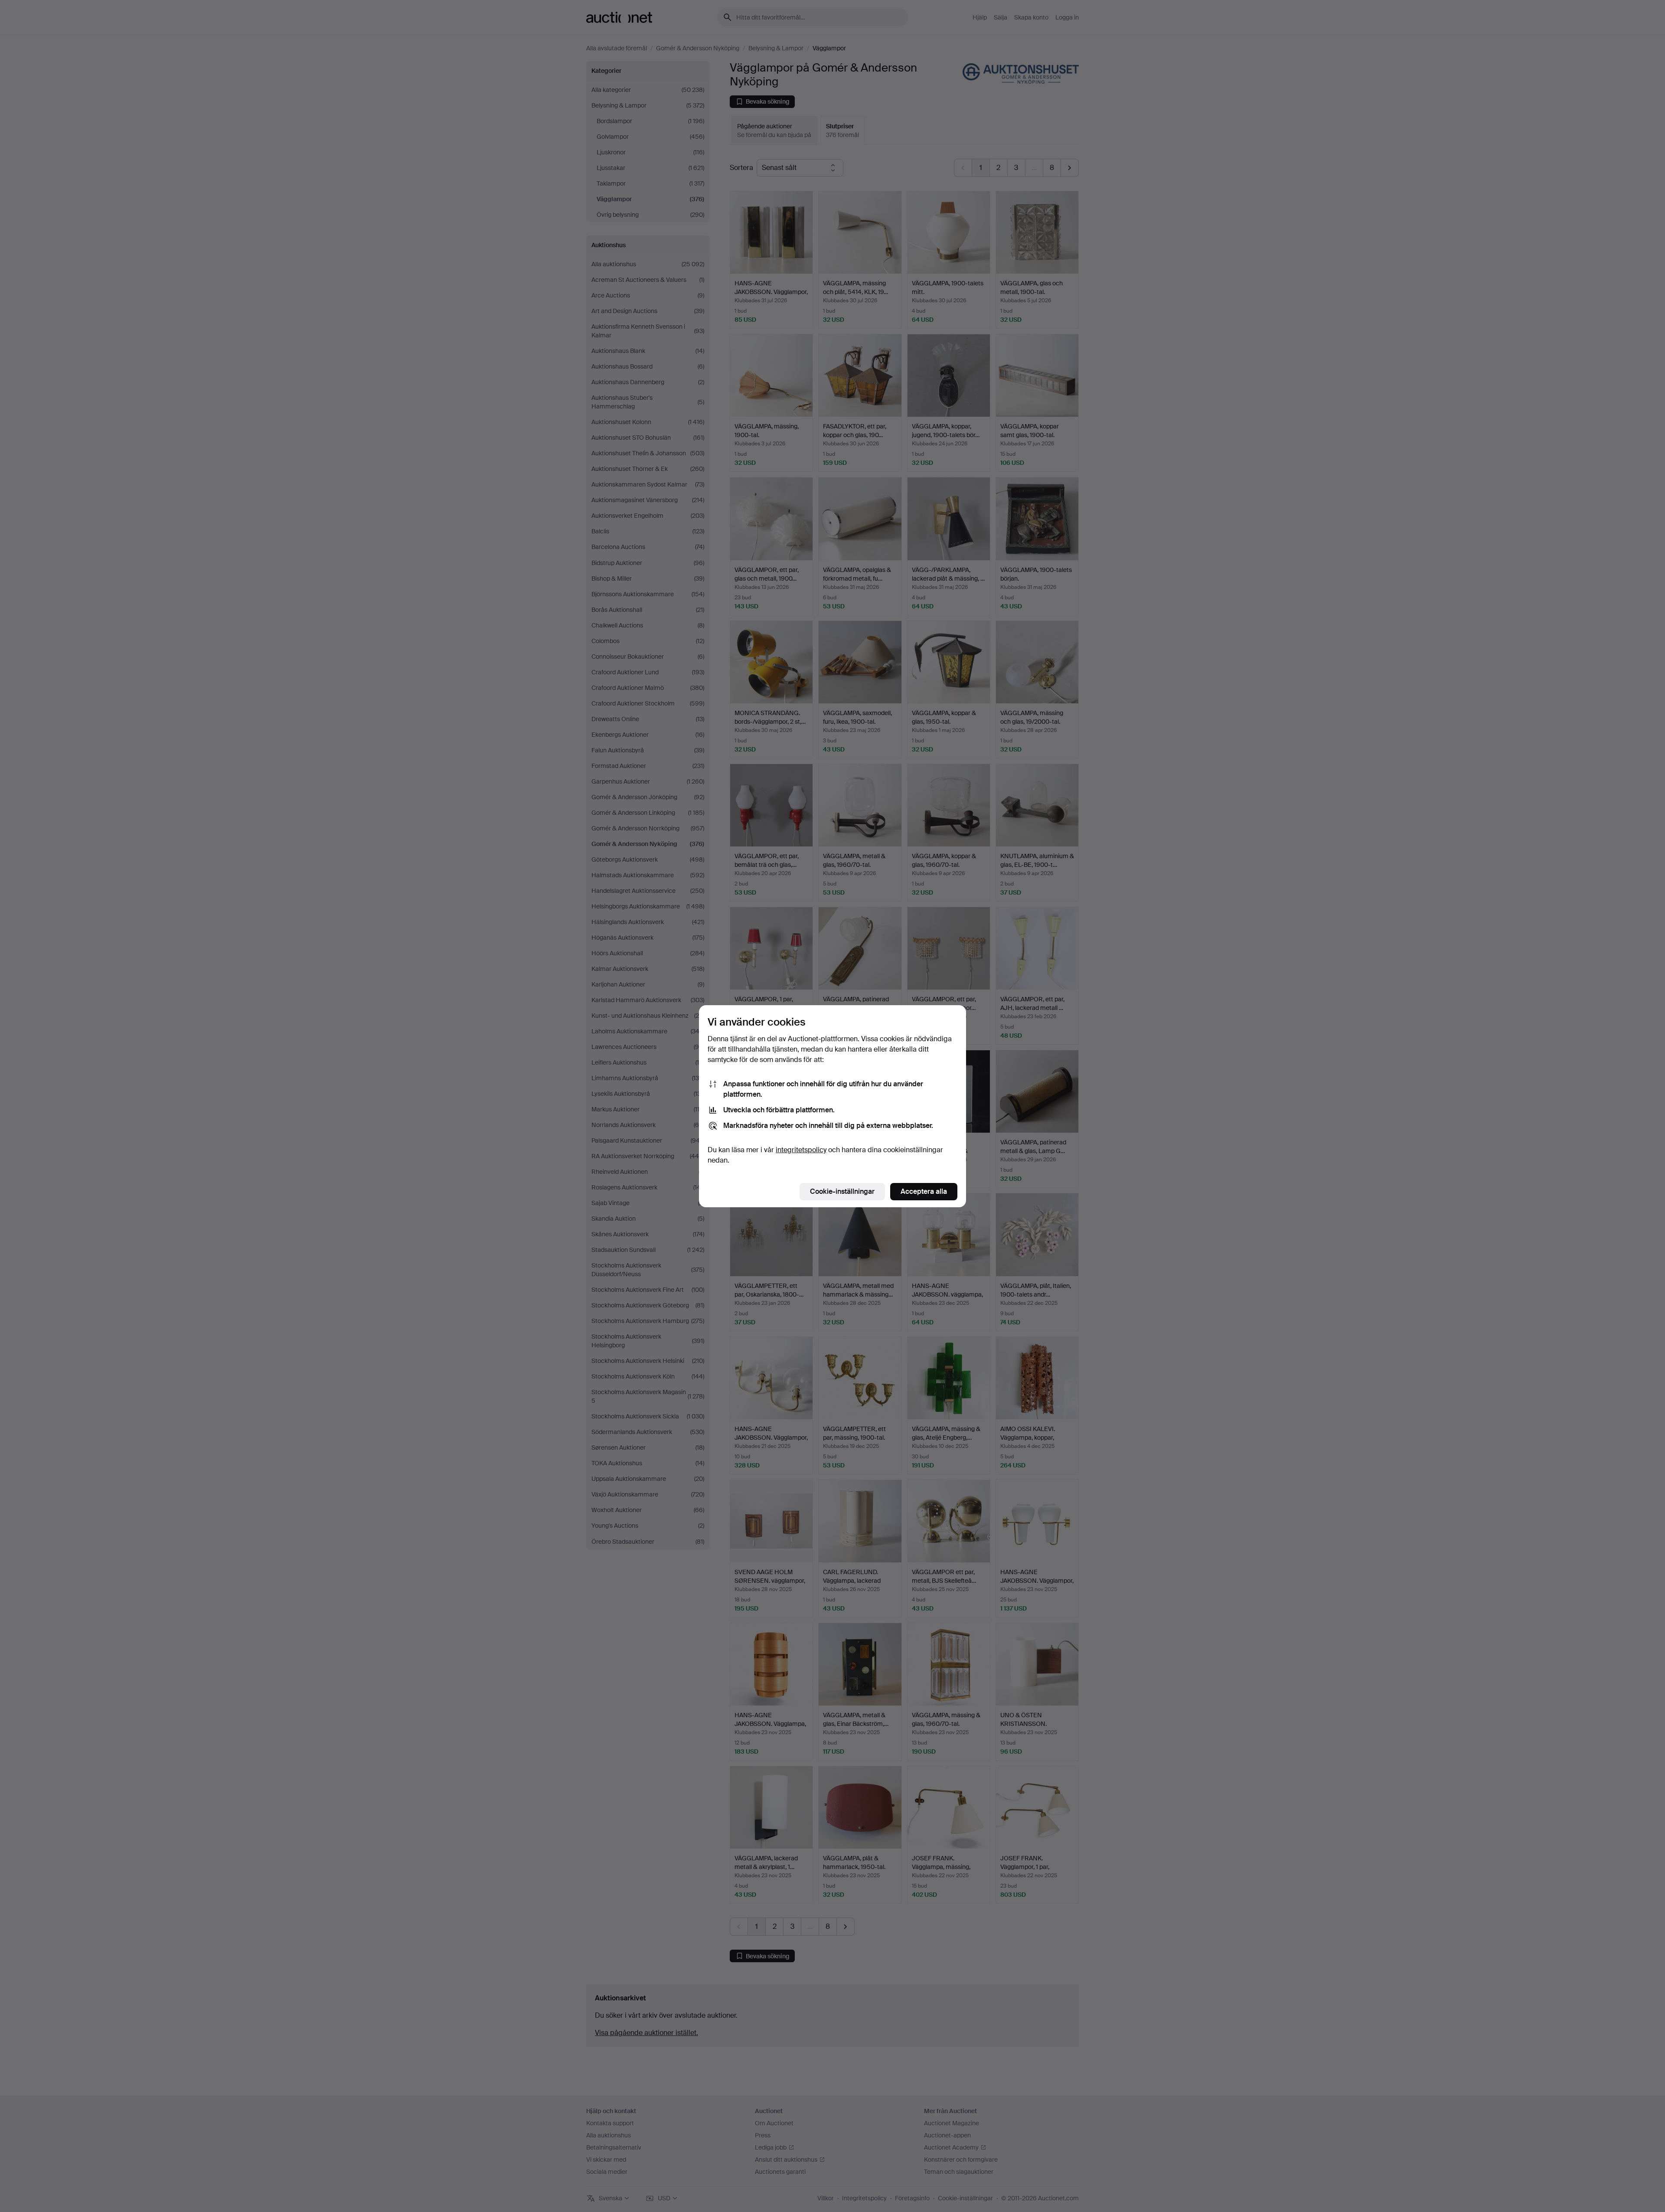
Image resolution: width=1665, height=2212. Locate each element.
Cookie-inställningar (842, 1191)
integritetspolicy (801, 1150)
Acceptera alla (924, 1191)
